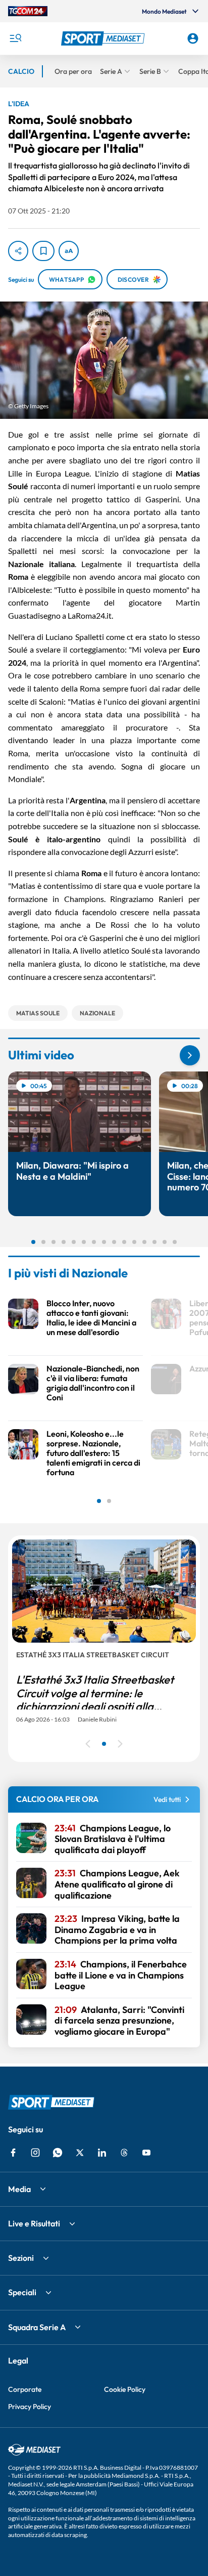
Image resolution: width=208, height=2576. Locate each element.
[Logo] (104, 38)
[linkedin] (102, 2153)
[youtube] (146, 2153)
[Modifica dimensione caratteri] (69, 251)
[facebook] (13, 2153)
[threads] (124, 2153)
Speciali (22, 2292)
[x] (80, 2153)
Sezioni (21, 2258)
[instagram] (35, 2153)
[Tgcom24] (28, 11)
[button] (104, 38)
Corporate (25, 2389)
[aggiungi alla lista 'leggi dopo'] (43, 251)
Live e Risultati (34, 2223)
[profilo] (193, 38)
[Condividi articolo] (18, 251)
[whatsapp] (58, 2153)
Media (19, 2189)
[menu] (15, 38)
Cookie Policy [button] (125, 2389)
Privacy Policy (30, 2407)
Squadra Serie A (37, 2327)
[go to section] (190, 1055)
